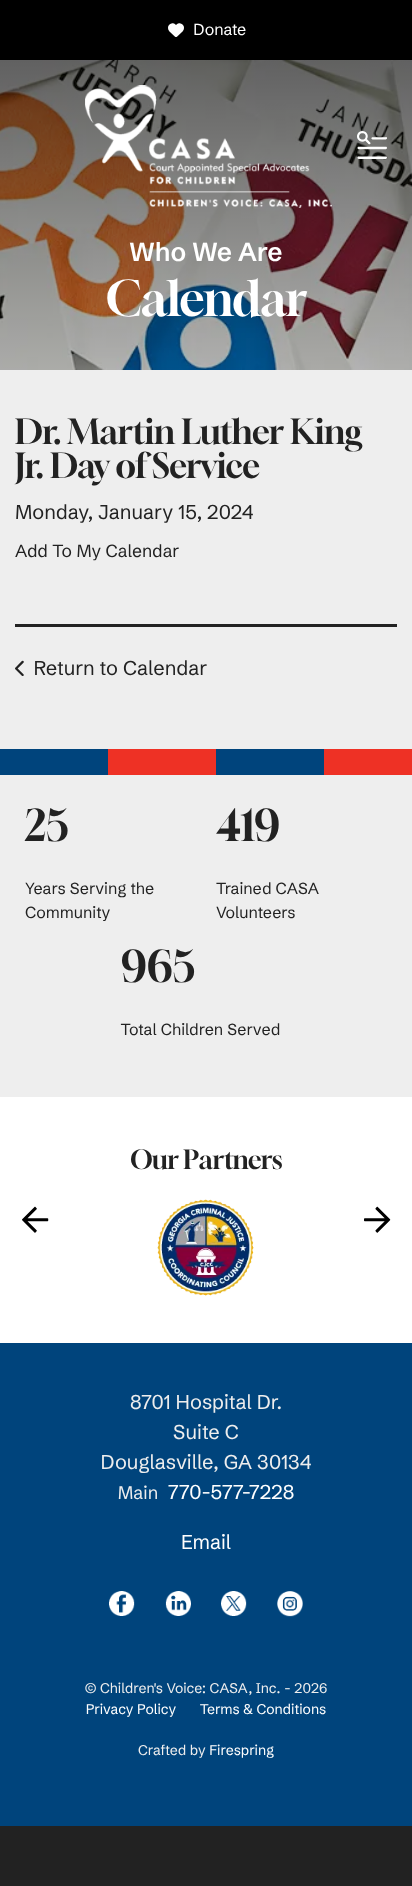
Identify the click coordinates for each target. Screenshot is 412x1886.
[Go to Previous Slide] (35, 1220)
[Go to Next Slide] (377, 1220)
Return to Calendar (120, 668)
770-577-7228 (231, 1492)
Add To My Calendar (97, 551)
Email (206, 1542)
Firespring (241, 1750)
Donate (219, 30)
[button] (372, 147)
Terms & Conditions (263, 1709)
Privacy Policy (131, 1709)
